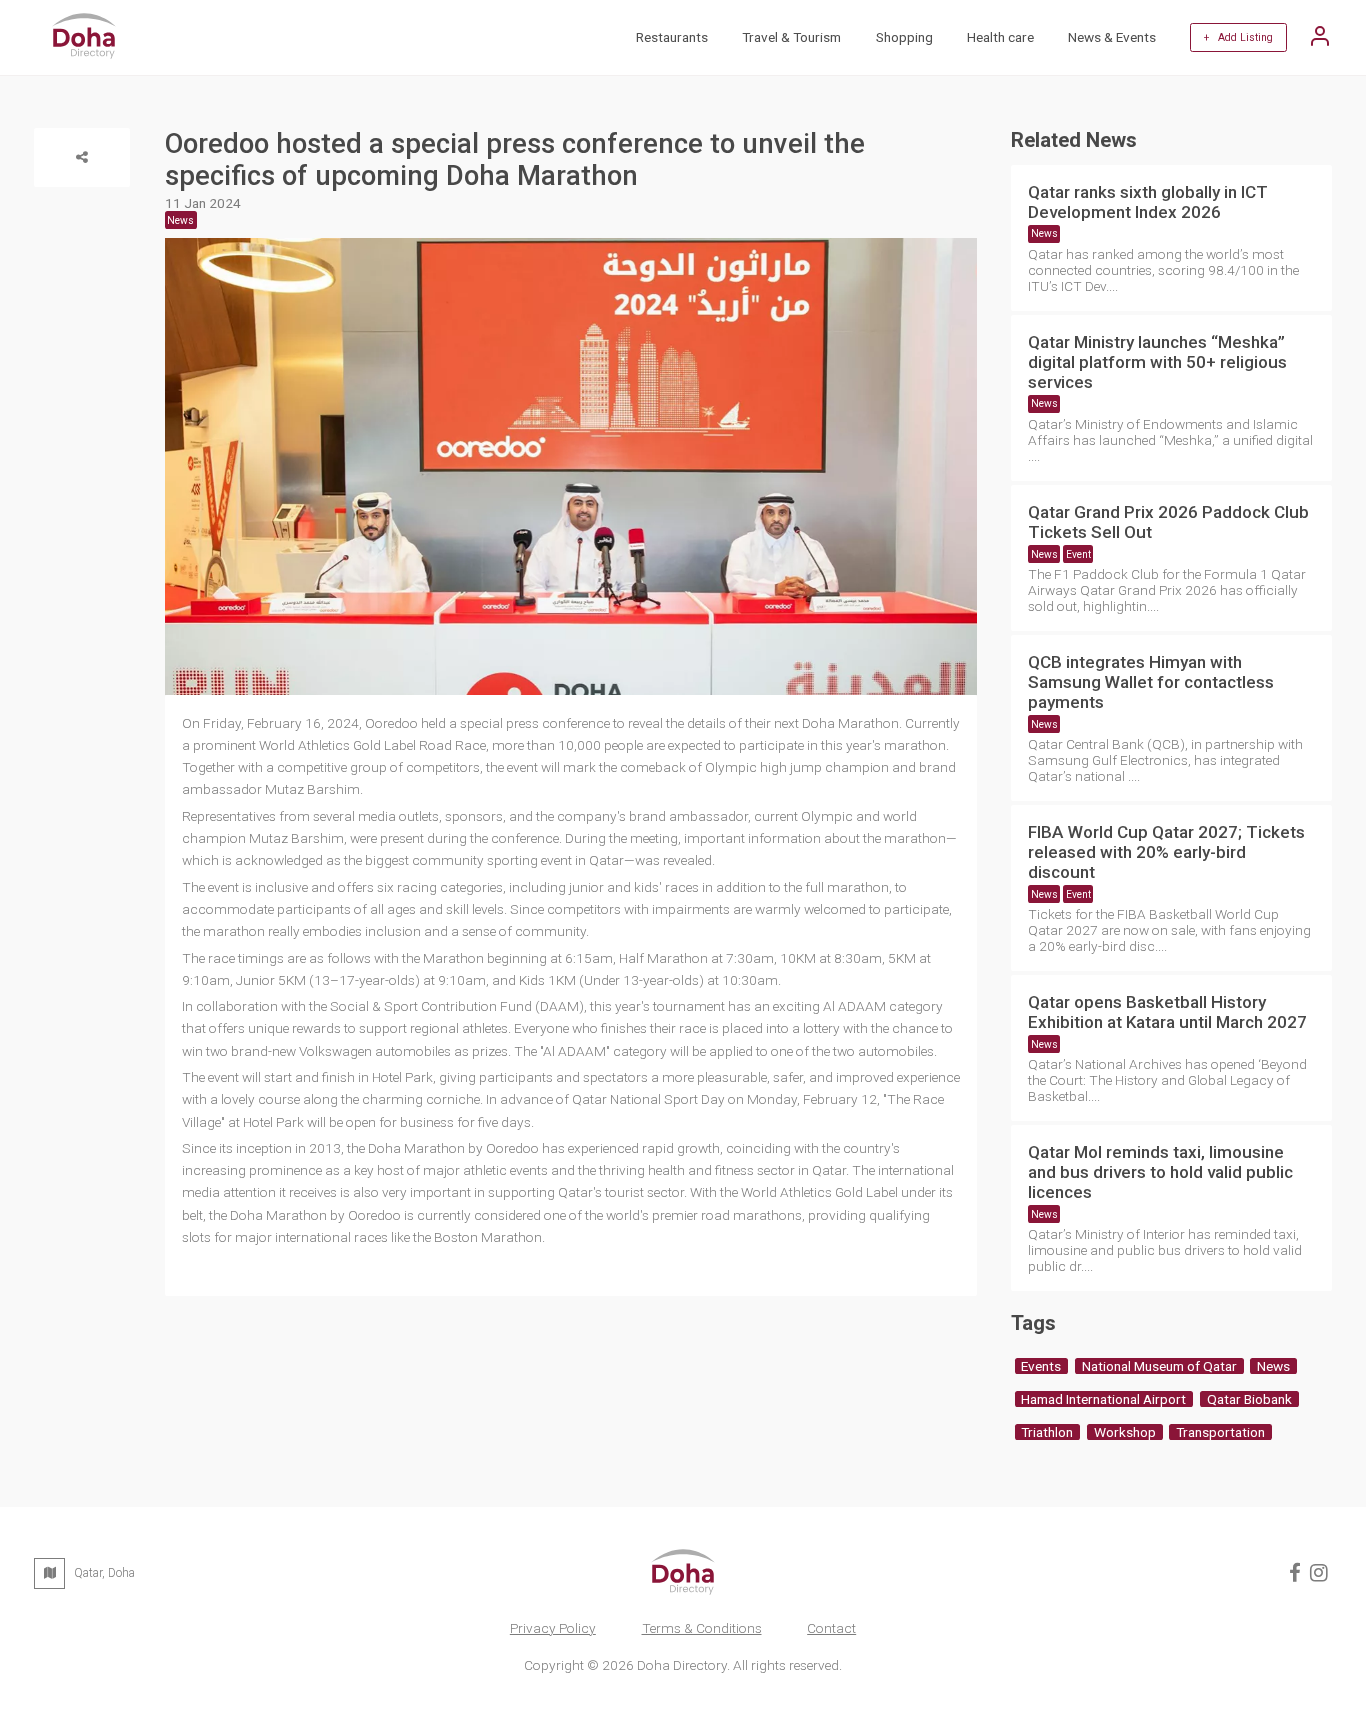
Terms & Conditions (702, 1628)
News (1044, 233)
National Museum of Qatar (1159, 1366)
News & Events (1112, 37)
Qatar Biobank (1249, 1399)
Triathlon (1047, 1432)
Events (1041, 1366)
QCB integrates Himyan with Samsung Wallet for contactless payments (1151, 682)
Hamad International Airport (1103, 1399)
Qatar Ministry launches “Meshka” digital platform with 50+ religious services (1157, 362)
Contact (831, 1628)
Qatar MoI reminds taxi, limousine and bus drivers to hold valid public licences (1160, 1172)
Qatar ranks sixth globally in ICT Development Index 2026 (1148, 202)
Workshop (1125, 1432)
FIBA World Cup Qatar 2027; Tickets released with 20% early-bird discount (1166, 852)
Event (1078, 554)
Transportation (1220, 1432)
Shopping (904, 37)
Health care (1000, 37)
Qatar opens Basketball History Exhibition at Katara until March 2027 (1167, 1012)
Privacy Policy (553, 1628)
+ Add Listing (1238, 37)
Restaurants (672, 37)
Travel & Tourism (791, 37)
